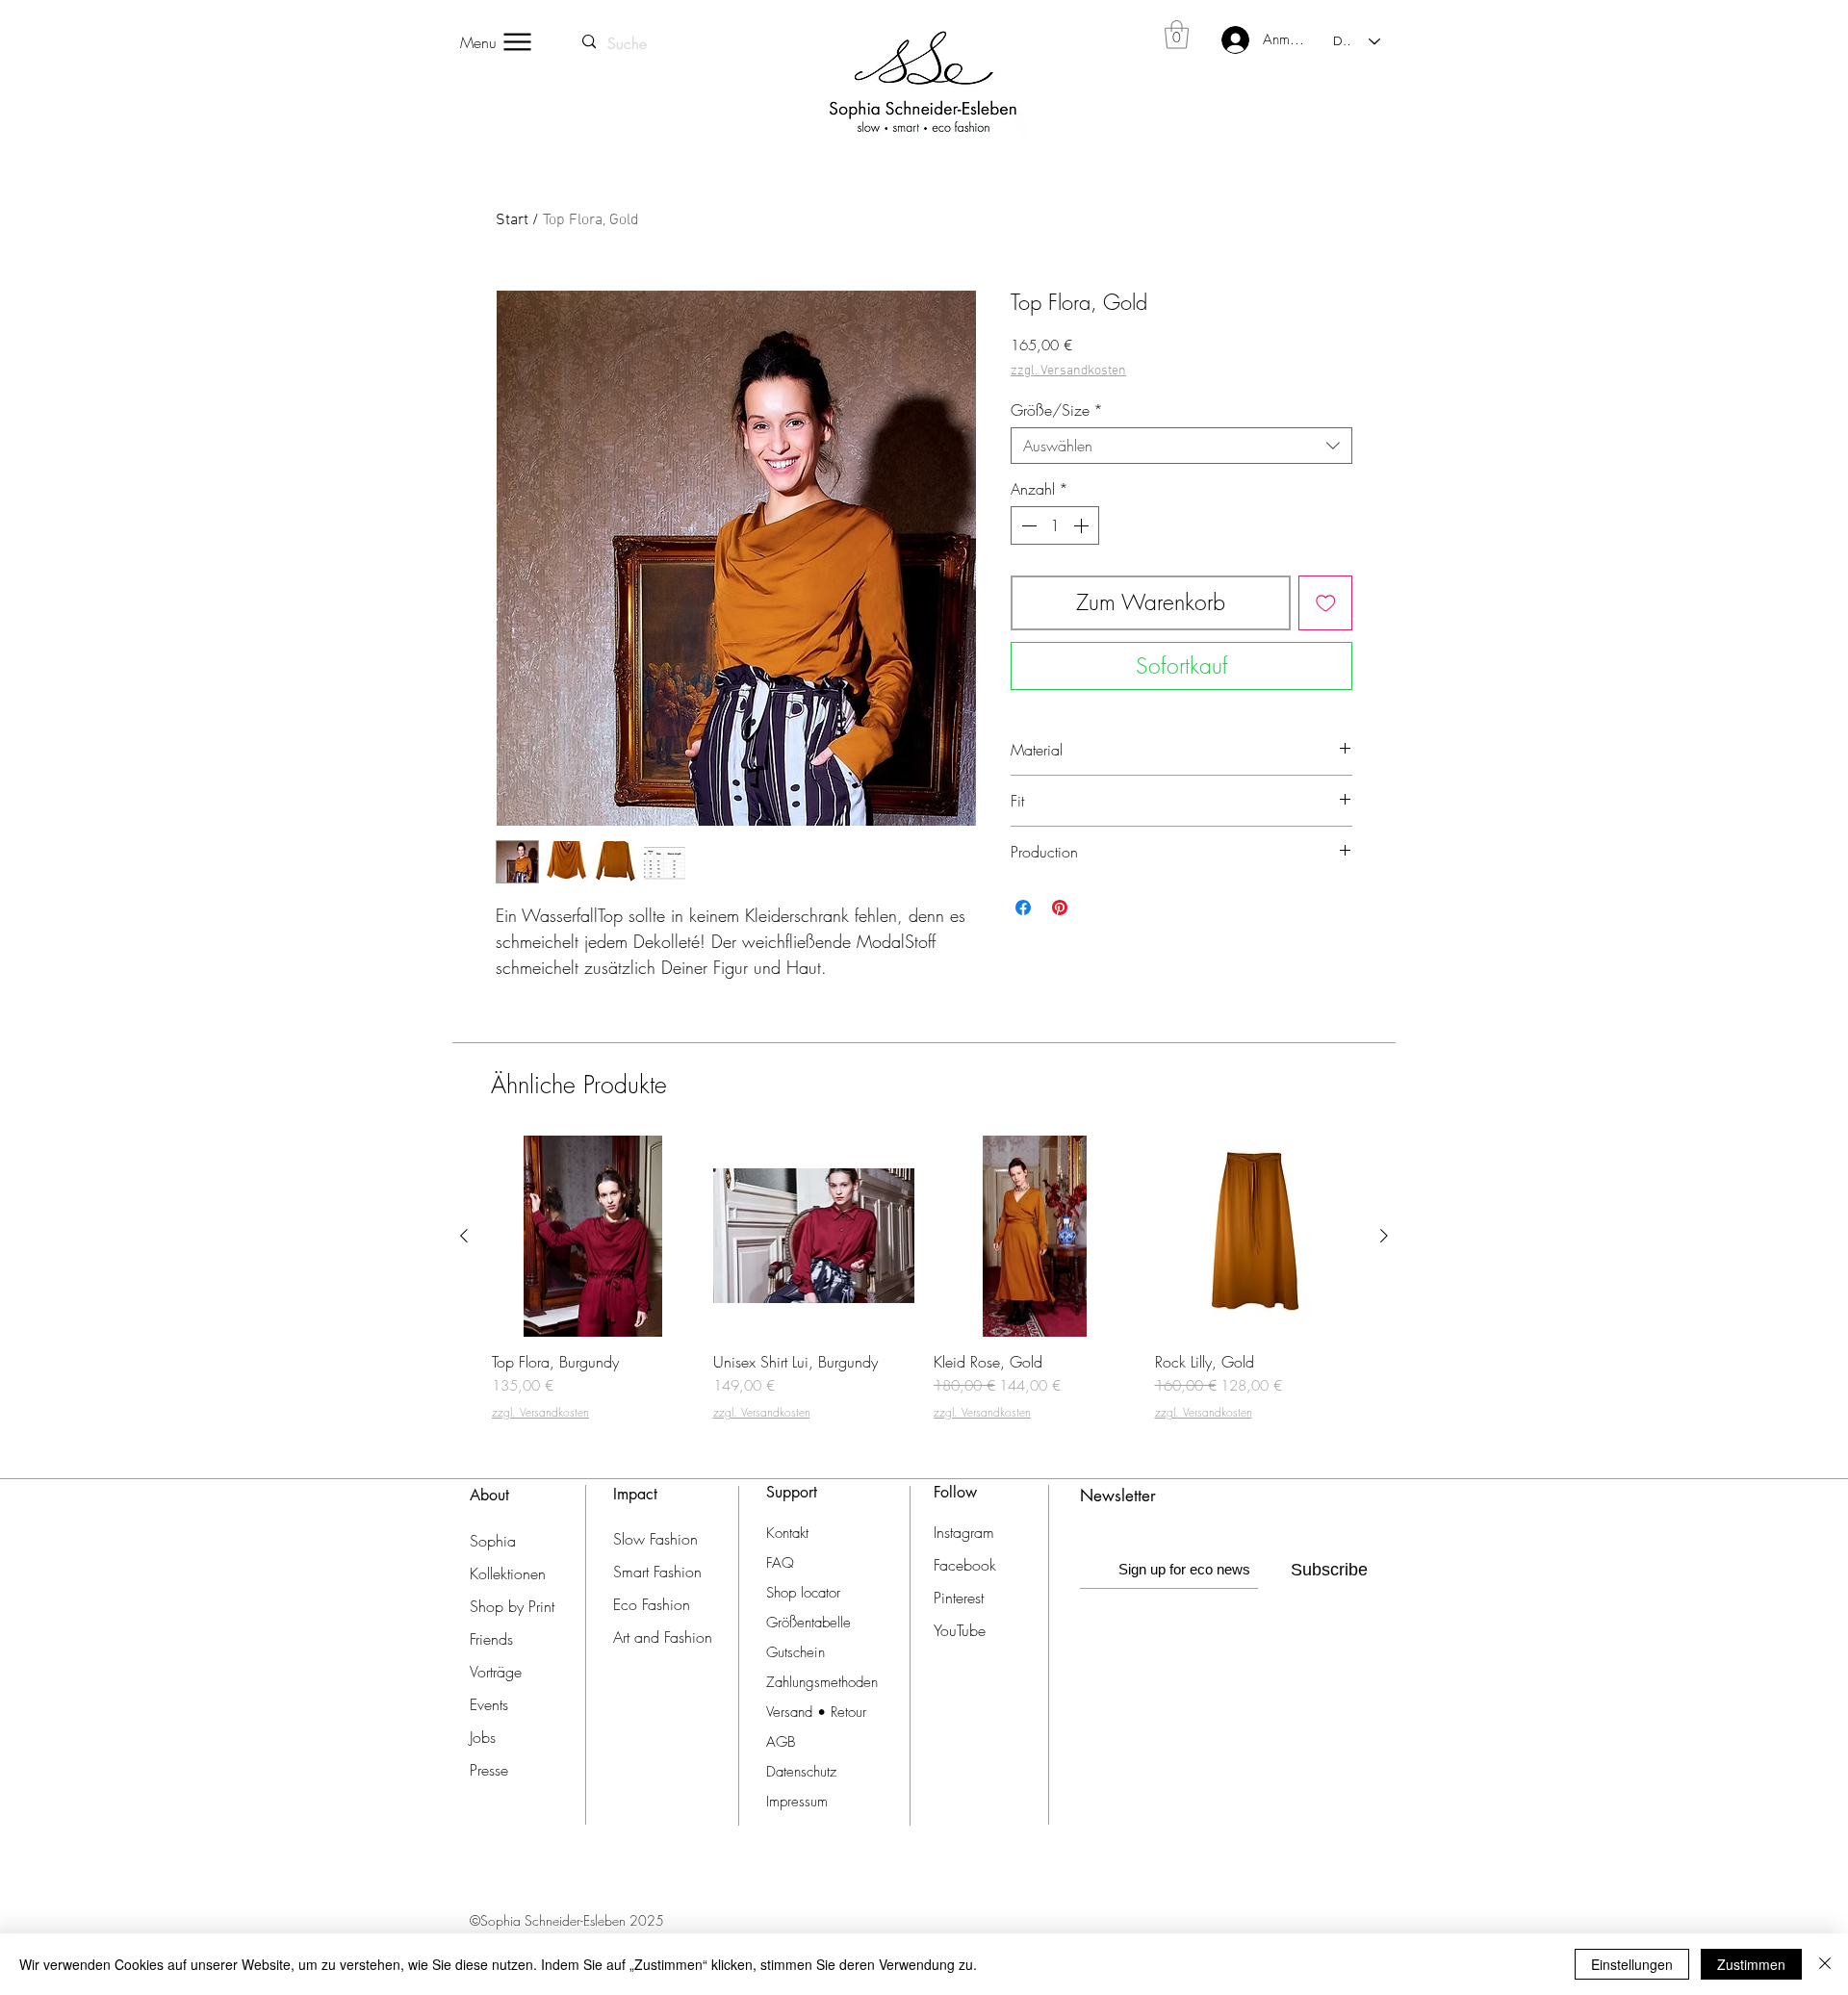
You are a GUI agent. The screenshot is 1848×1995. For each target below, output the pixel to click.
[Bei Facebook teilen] (1023, 908)
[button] (1177, 35)
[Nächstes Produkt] (1384, 1236)
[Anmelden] (1223, 40)
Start (512, 220)
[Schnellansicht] (593, 1237)
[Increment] (1083, 525)
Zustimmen (1751, 1964)
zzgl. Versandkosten (1068, 371)
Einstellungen (1632, 1964)
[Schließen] (1825, 1964)
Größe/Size (1057, 410)
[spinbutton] (1055, 525)
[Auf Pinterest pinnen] (1060, 908)
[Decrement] (1027, 525)
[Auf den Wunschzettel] (1326, 603)
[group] (924, 1287)
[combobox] (1181, 446)
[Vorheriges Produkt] (464, 1236)
